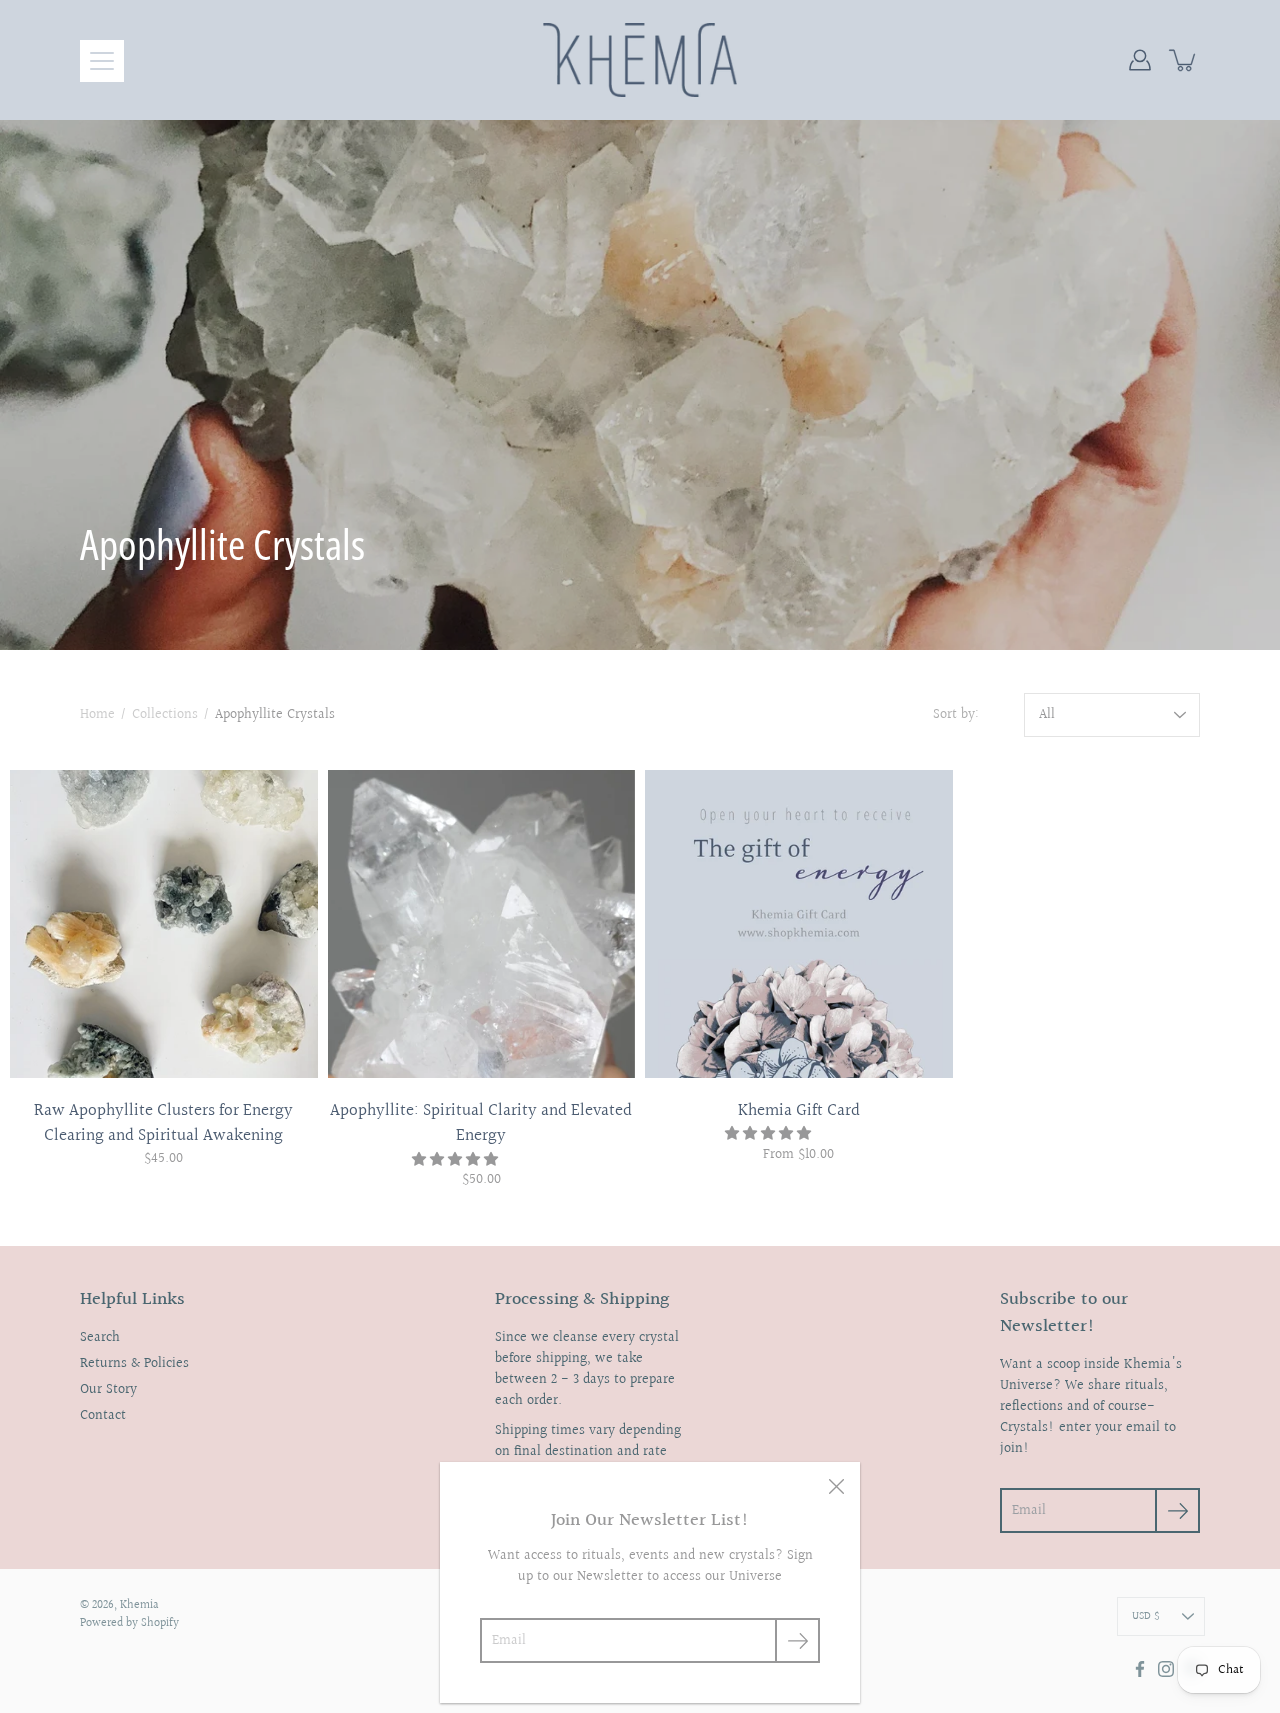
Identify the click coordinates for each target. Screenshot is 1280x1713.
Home (97, 715)
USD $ (1146, 1616)
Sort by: (956, 715)
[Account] (1140, 60)
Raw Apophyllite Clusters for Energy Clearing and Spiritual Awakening (163, 1123)
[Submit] (797, 1640)
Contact (103, 1416)
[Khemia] (640, 60)
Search (100, 1338)
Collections (165, 715)
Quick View (164, 924)
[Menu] (102, 61)
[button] (457, 1160)
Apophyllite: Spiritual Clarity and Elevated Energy (481, 1123)
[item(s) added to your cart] (1184, 60)
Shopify (160, 1623)
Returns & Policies (134, 1364)
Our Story (108, 1390)
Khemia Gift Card (799, 1110)
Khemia (139, 1605)
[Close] (836, 1486)
